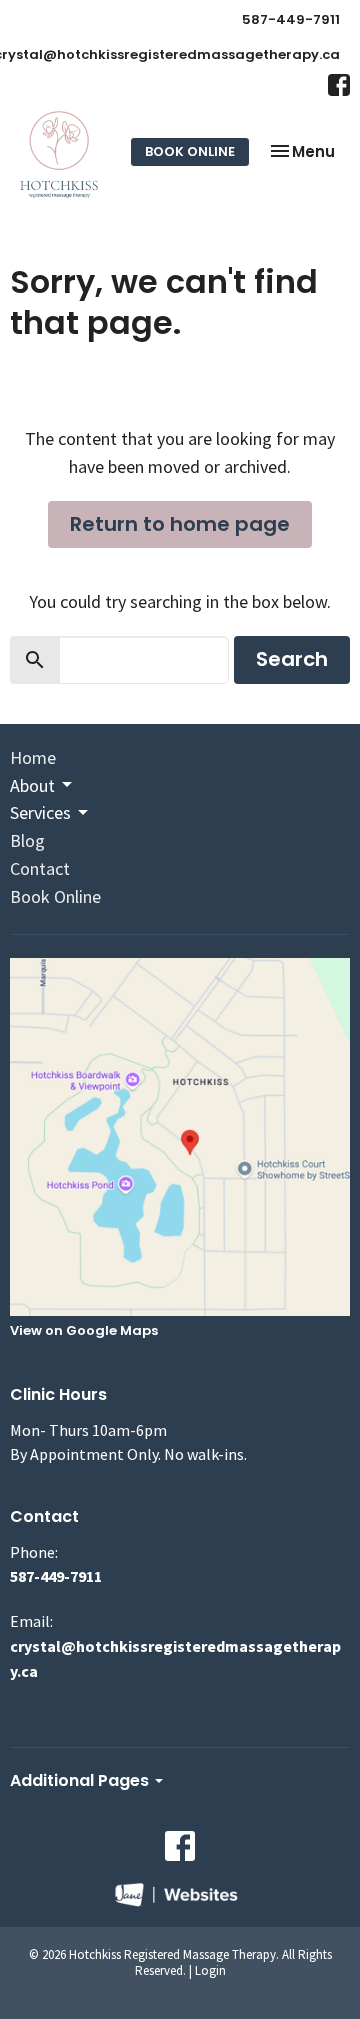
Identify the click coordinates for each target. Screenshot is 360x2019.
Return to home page (180, 524)
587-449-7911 (291, 19)
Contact (40, 868)
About (32, 785)
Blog (27, 840)
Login (210, 1970)
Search (292, 659)
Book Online (190, 151)
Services (40, 812)
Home (33, 757)
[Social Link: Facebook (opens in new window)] (339, 85)
